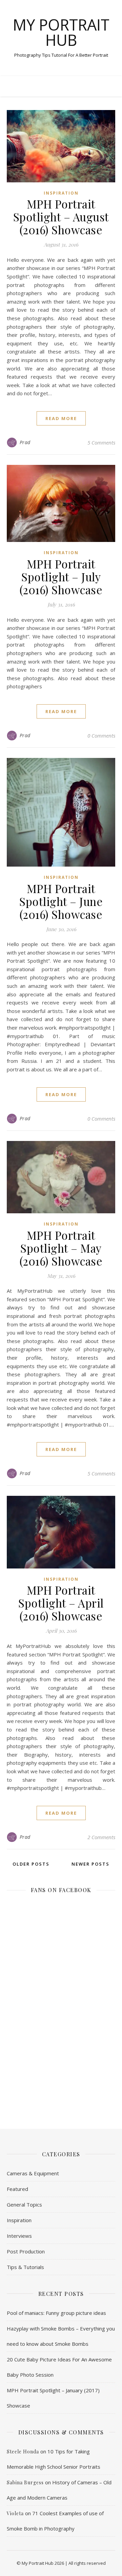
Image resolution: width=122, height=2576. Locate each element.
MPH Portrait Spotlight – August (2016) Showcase (61, 217)
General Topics (24, 2205)
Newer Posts (91, 1864)
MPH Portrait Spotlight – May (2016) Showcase (61, 1248)
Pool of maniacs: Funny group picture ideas (56, 2313)
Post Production (26, 2251)
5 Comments (101, 442)
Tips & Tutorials (25, 2267)
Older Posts (30, 1864)
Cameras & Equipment (33, 2173)
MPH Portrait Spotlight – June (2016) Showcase (61, 901)
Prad (25, 442)
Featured (17, 2189)
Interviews (19, 2236)
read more (61, 418)
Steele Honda (23, 2452)
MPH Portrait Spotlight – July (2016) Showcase (61, 577)
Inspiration (61, 193)
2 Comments (101, 1837)
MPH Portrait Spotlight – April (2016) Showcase (61, 1603)
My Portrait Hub (61, 32)
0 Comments (101, 736)
